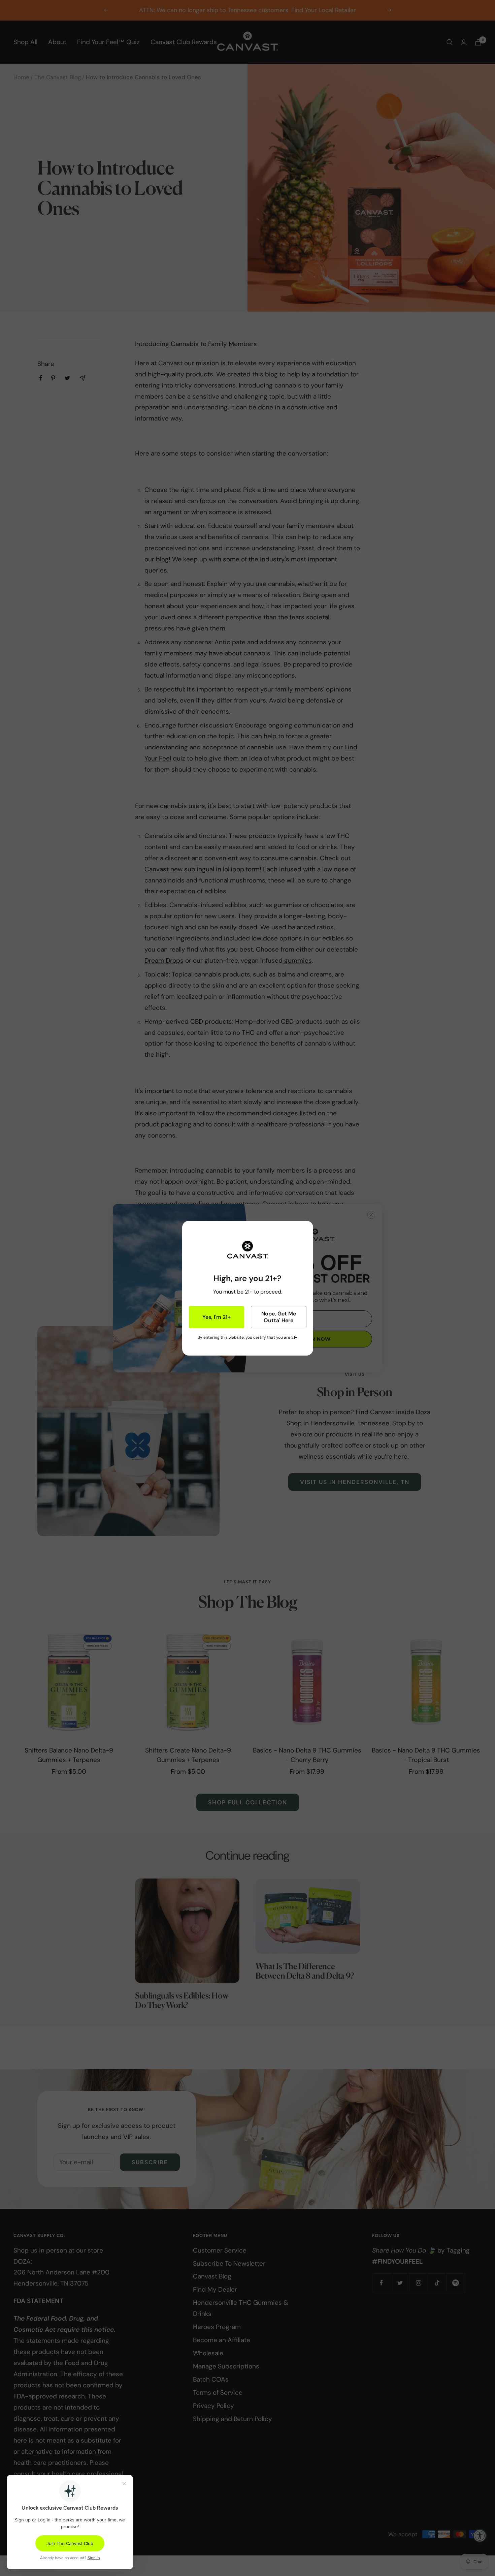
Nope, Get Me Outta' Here (279, 1317)
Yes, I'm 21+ (217, 1317)
